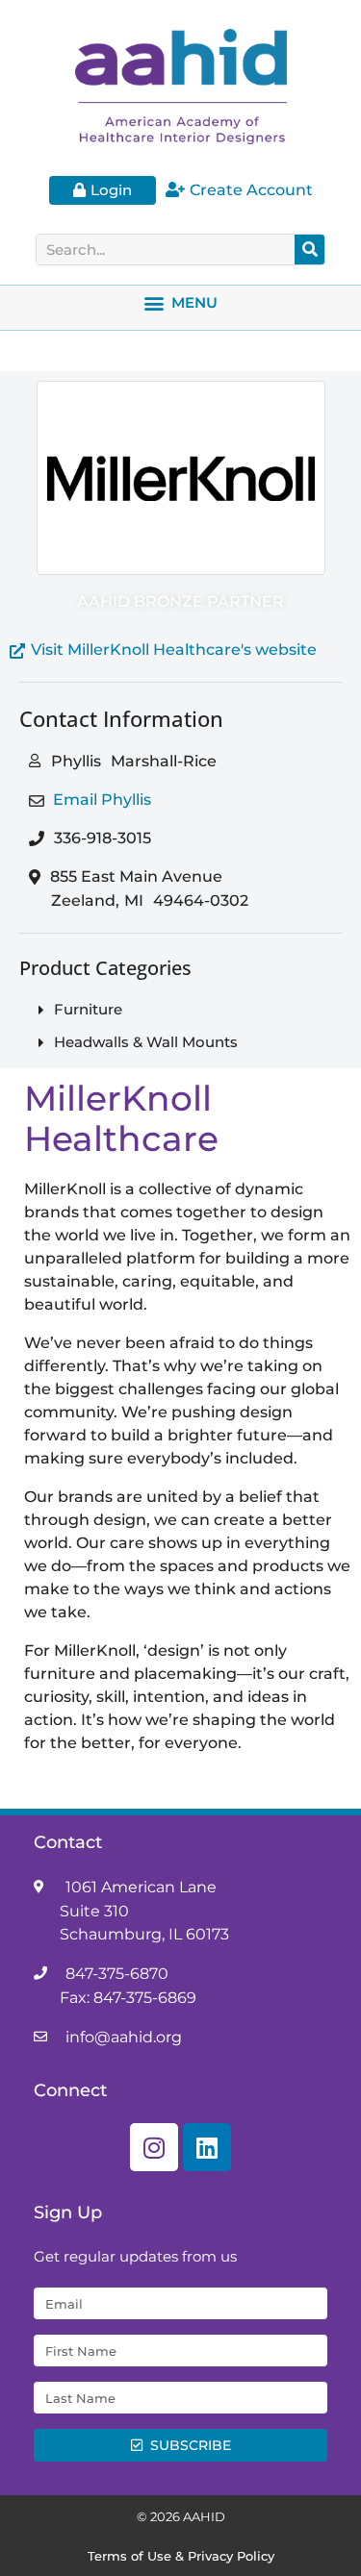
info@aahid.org (124, 2037)
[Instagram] (154, 2147)
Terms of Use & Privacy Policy (181, 2556)
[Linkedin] (207, 2147)
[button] (181, 302)
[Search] (309, 250)
